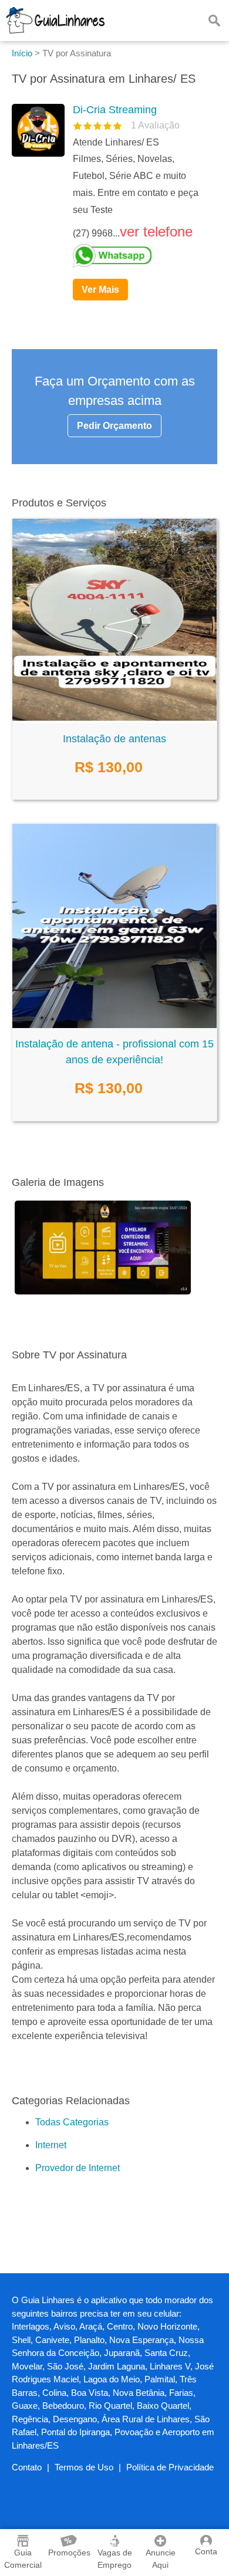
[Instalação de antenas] (114, 720)
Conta (206, 2551)
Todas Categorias (72, 2122)
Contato (27, 2467)
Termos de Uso (84, 2467)
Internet (51, 2145)
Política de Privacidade (170, 2467)
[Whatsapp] (140, 256)
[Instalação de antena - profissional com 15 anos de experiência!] (114, 1025)
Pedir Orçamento (114, 426)
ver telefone (156, 231)
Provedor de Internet (78, 2168)
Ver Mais (100, 290)
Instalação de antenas (114, 739)
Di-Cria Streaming (115, 110)
